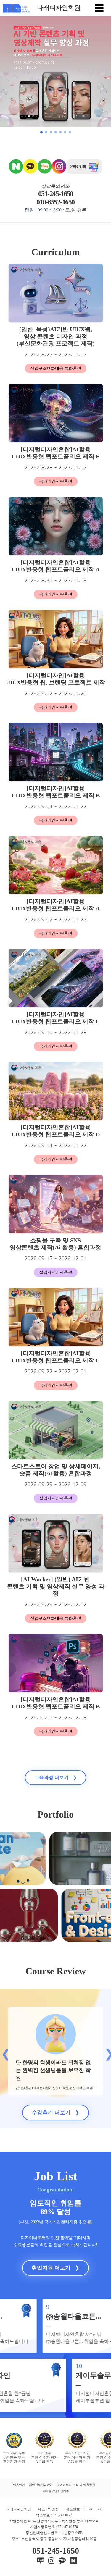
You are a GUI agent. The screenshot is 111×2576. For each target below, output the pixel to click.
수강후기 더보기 (55, 2113)
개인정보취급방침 (41, 2485)
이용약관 (19, 2485)
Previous (4, 2051)
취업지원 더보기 (55, 2268)
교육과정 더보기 (55, 1778)
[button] (41, 132)
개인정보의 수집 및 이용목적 (76, 2485)
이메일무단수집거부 (56, 2491)
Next (107, 2051)
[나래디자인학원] (15, 8)
